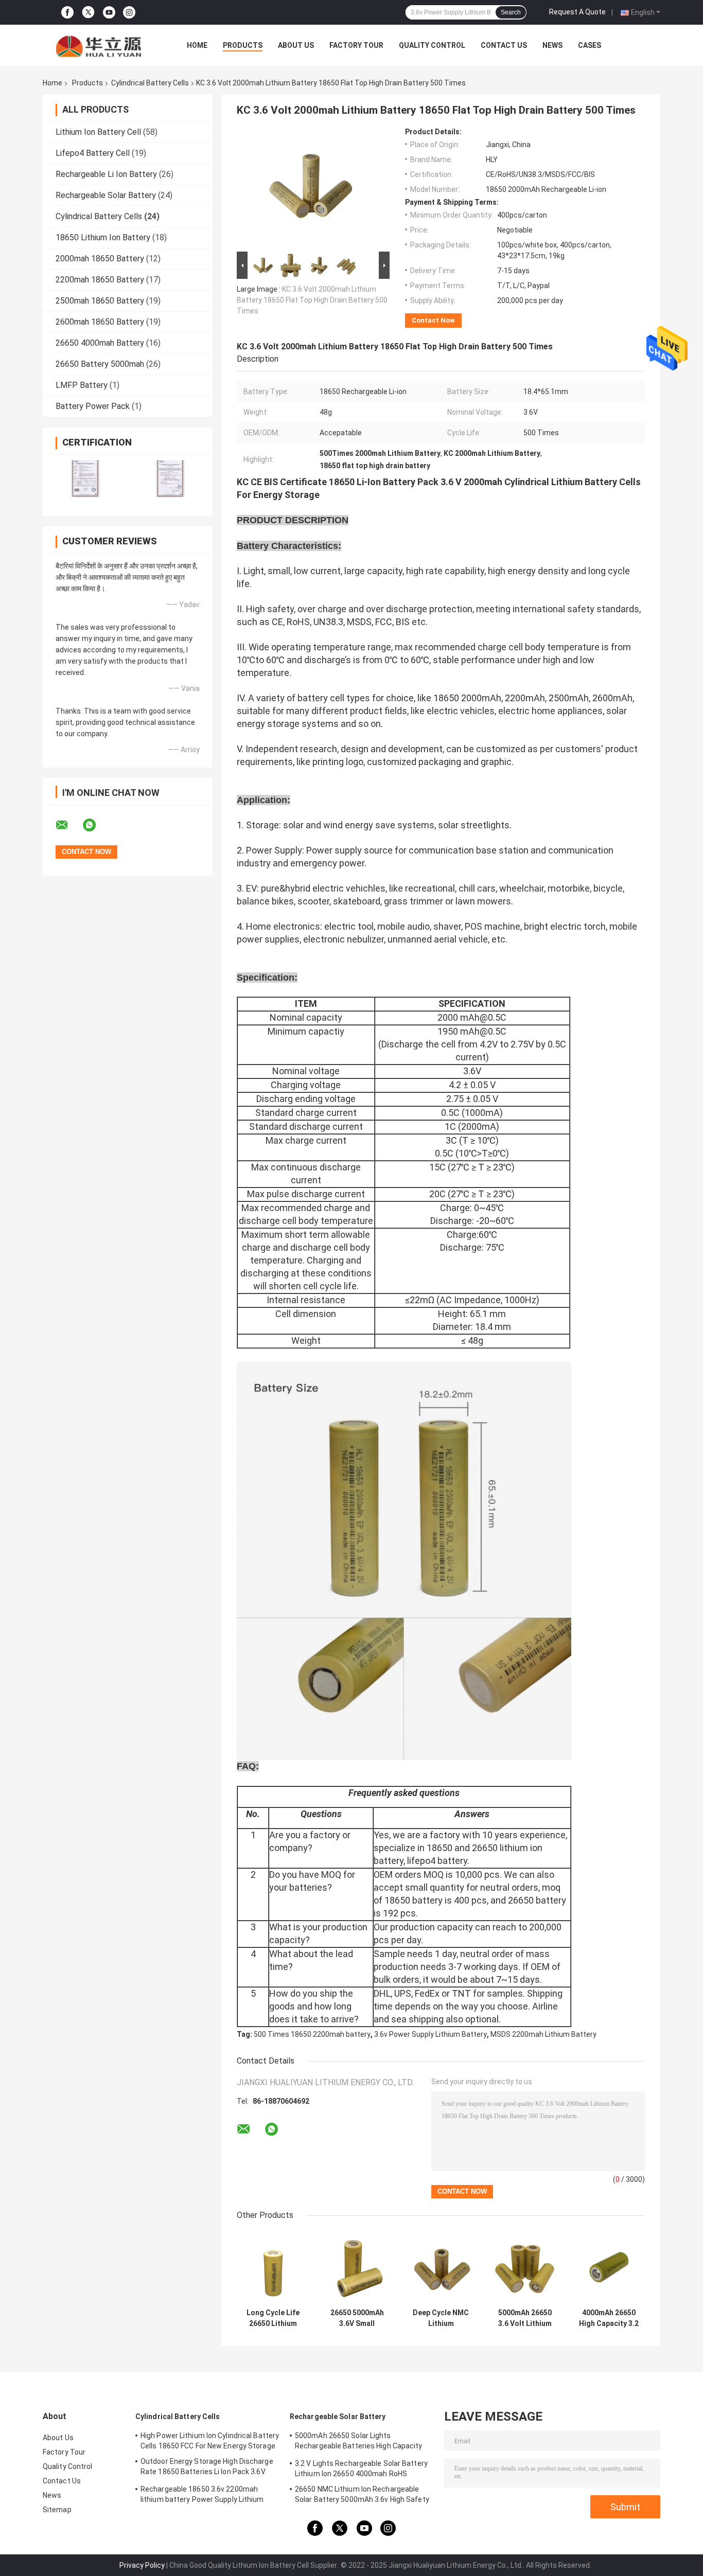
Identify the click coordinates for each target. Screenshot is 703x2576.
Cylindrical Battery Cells (150, 83)
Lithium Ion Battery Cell (98, 132)
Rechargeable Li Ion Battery (106, 174)
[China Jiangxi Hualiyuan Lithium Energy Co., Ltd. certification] (85, 479)
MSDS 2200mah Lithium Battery (543, 2034)
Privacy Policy (142, 2565)
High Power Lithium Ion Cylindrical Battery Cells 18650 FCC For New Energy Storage (210, 2441)
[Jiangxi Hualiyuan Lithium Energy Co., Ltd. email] (68, 825)
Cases (590, 45)
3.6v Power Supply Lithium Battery (430, 2034)
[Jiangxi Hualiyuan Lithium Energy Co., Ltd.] (99, 45)
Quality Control (432, 45)
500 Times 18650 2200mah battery (312, 2034)
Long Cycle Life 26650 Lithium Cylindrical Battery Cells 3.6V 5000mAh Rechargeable (273, 2318)
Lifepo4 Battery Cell (93, 153)
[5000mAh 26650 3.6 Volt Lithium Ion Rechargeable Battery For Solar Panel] (525, 2267)
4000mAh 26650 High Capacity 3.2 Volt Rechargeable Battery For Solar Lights (609, 2318)
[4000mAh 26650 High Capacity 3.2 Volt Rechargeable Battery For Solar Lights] (609, 2267)
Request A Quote (577, 12)
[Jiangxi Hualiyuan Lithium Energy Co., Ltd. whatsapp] (96, 825)
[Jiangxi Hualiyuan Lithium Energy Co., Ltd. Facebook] (67, 13)
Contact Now (433, 320)
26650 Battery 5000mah (100, 364)
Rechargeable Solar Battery (106, 195)
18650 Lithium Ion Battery (103, 237)
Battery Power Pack (93, 406)
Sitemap (57, 2510)
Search (511, 12)
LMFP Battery (82, 385)
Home (197, 45)
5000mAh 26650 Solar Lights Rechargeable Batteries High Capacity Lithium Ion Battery (359, 2442)
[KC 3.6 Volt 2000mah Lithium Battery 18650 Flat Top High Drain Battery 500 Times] (309, 188)
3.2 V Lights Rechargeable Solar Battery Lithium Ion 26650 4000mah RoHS (361, 2468)
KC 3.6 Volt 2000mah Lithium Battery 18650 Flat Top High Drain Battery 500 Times (312, 300)
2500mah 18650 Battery (100, 301)
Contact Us (504, 45)
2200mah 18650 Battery (100, 280)
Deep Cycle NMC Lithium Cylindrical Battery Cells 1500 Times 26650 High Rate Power (441, 2318)
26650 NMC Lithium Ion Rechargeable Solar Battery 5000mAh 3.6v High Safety (362, 2494)
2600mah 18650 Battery (100, 322)
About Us (296, 45)
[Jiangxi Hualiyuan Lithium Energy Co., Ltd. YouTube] (109, 13)
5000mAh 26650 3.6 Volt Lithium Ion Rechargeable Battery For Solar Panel (525, 2318)
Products (243, 45)
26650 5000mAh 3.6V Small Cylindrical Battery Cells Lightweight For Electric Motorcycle (357, 2318)
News (552, 45)
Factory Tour (356, 45)
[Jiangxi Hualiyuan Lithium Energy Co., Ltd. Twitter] (88, 12)
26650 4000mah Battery (100, 343)
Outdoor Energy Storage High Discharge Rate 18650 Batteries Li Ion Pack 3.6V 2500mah (207, 2468)
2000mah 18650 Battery (100, 259)
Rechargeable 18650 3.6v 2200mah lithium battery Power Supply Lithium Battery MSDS (202, 2496)
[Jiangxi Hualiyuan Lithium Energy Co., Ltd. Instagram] (129, 13)
